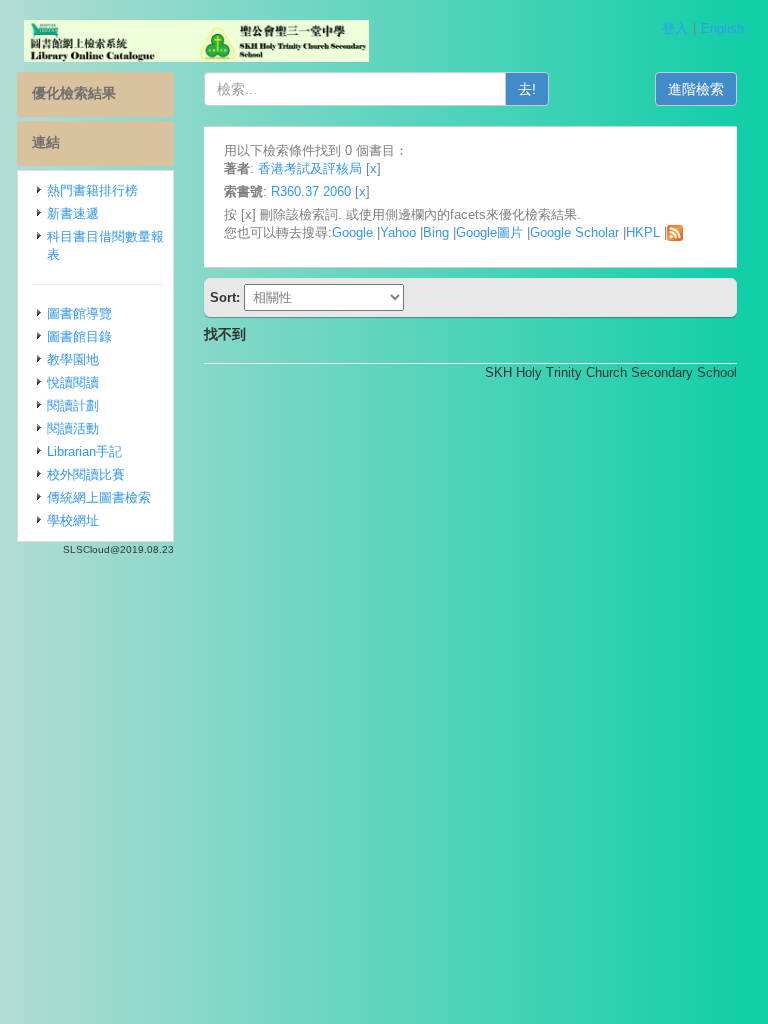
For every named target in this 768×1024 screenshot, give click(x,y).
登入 (675, 28)
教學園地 (73, 359)
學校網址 (73, 520)
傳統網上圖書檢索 (99, 497)
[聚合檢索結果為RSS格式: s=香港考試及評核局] (675, 232)
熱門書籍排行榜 (92, 190)
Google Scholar (574, 232)
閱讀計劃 (73, 405)
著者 (237, 168)
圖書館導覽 (79, 313)
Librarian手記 (84, 451)
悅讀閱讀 (73, 382)
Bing (436, 232)
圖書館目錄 (79, 336)
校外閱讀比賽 (86, 474)
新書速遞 (73, 213)
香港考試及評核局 (310, 168)
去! (527, 89)
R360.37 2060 (311, 191)
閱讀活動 (73, 428)
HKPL (643, 232)
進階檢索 (696, 89)
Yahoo (398, 232)
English (722, 28)
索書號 (243, 191)
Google (352, 232)
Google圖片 (489, 232)
